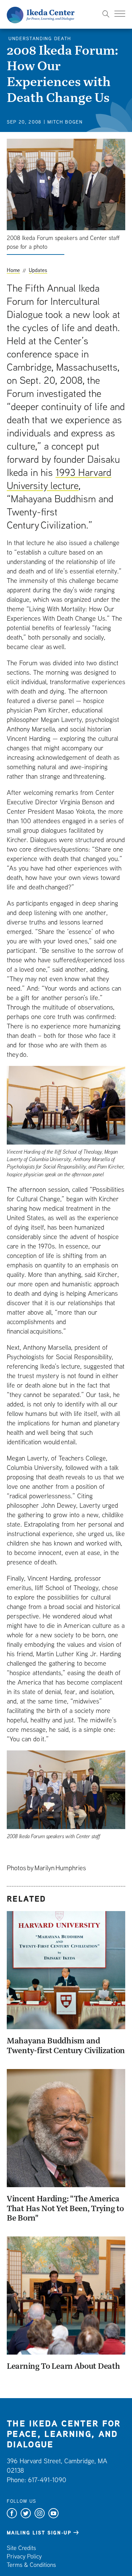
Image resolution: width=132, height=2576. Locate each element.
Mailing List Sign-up (39, 2533)
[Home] (41, 14)
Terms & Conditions (31, 2565)
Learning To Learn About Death (63, 2366)
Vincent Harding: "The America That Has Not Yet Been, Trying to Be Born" (65, 2208)
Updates (38, 270)
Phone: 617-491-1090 (37, 2480)
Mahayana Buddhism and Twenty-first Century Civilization (66, 2045)
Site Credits (21, 2548)
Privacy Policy (24, 2556)
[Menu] (120, 14)
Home (13, 270)
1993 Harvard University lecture (59, 479)
